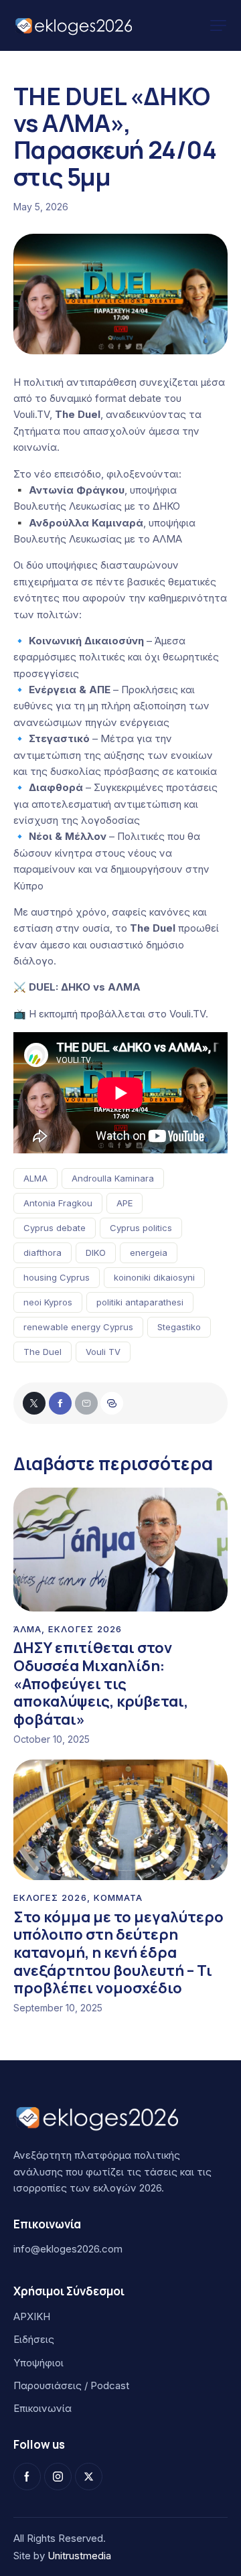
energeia (149, 1253)
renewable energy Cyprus (78, 1327)
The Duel (43, 1352)
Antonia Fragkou (58, 1203)
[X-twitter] (89, 2477)
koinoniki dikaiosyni (154, 1277)
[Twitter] (34, 1403)
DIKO (96, 1253)
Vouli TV (103, 1352)
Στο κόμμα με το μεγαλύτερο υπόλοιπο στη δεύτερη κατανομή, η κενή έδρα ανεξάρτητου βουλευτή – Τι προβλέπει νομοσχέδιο (118, 1953)
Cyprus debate (55, 1228)
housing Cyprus (57, 1277)
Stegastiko (179, 1327)
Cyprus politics (141, 1228)
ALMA (35, 1178)
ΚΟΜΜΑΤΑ (118, 1898)
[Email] (86, 1403)
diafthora (43, 1253)
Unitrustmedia (79, 2556)
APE (125, 1203)
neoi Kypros (48, 1302)
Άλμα (27, 1629)
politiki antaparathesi (140, 1302)
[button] (218, 25)
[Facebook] (60, 1403)
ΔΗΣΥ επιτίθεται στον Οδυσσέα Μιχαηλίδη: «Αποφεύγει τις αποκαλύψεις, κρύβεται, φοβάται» (101, 1684)
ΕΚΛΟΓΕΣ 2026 (85, 1629)
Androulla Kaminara (113, 1178)
